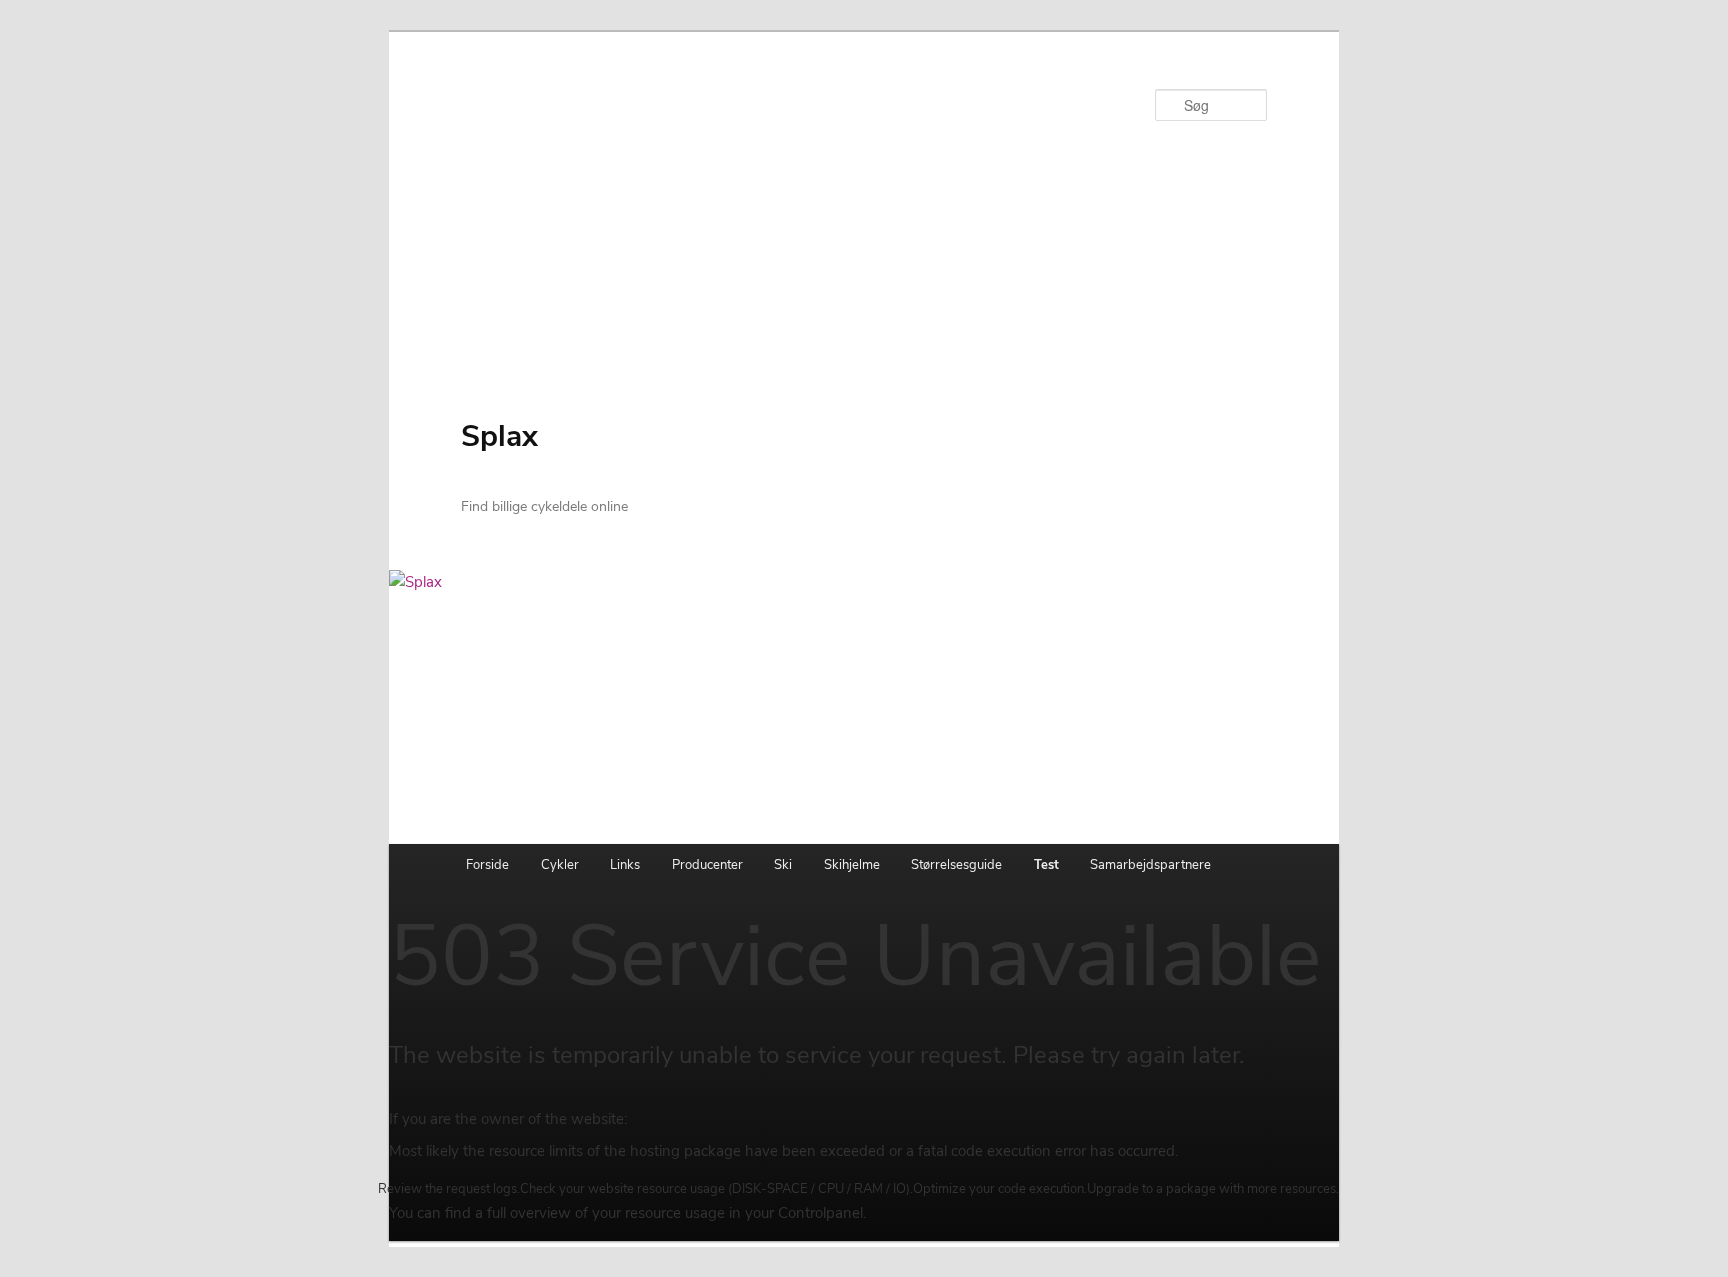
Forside (487, 865)
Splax (499, 436)
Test (1046, 865)
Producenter (707, 865)
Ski (783, 865)
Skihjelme (852, 865)
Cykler (560, 865)
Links (625, 865)
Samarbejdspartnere (1150, 865)
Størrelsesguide (956, 865)
